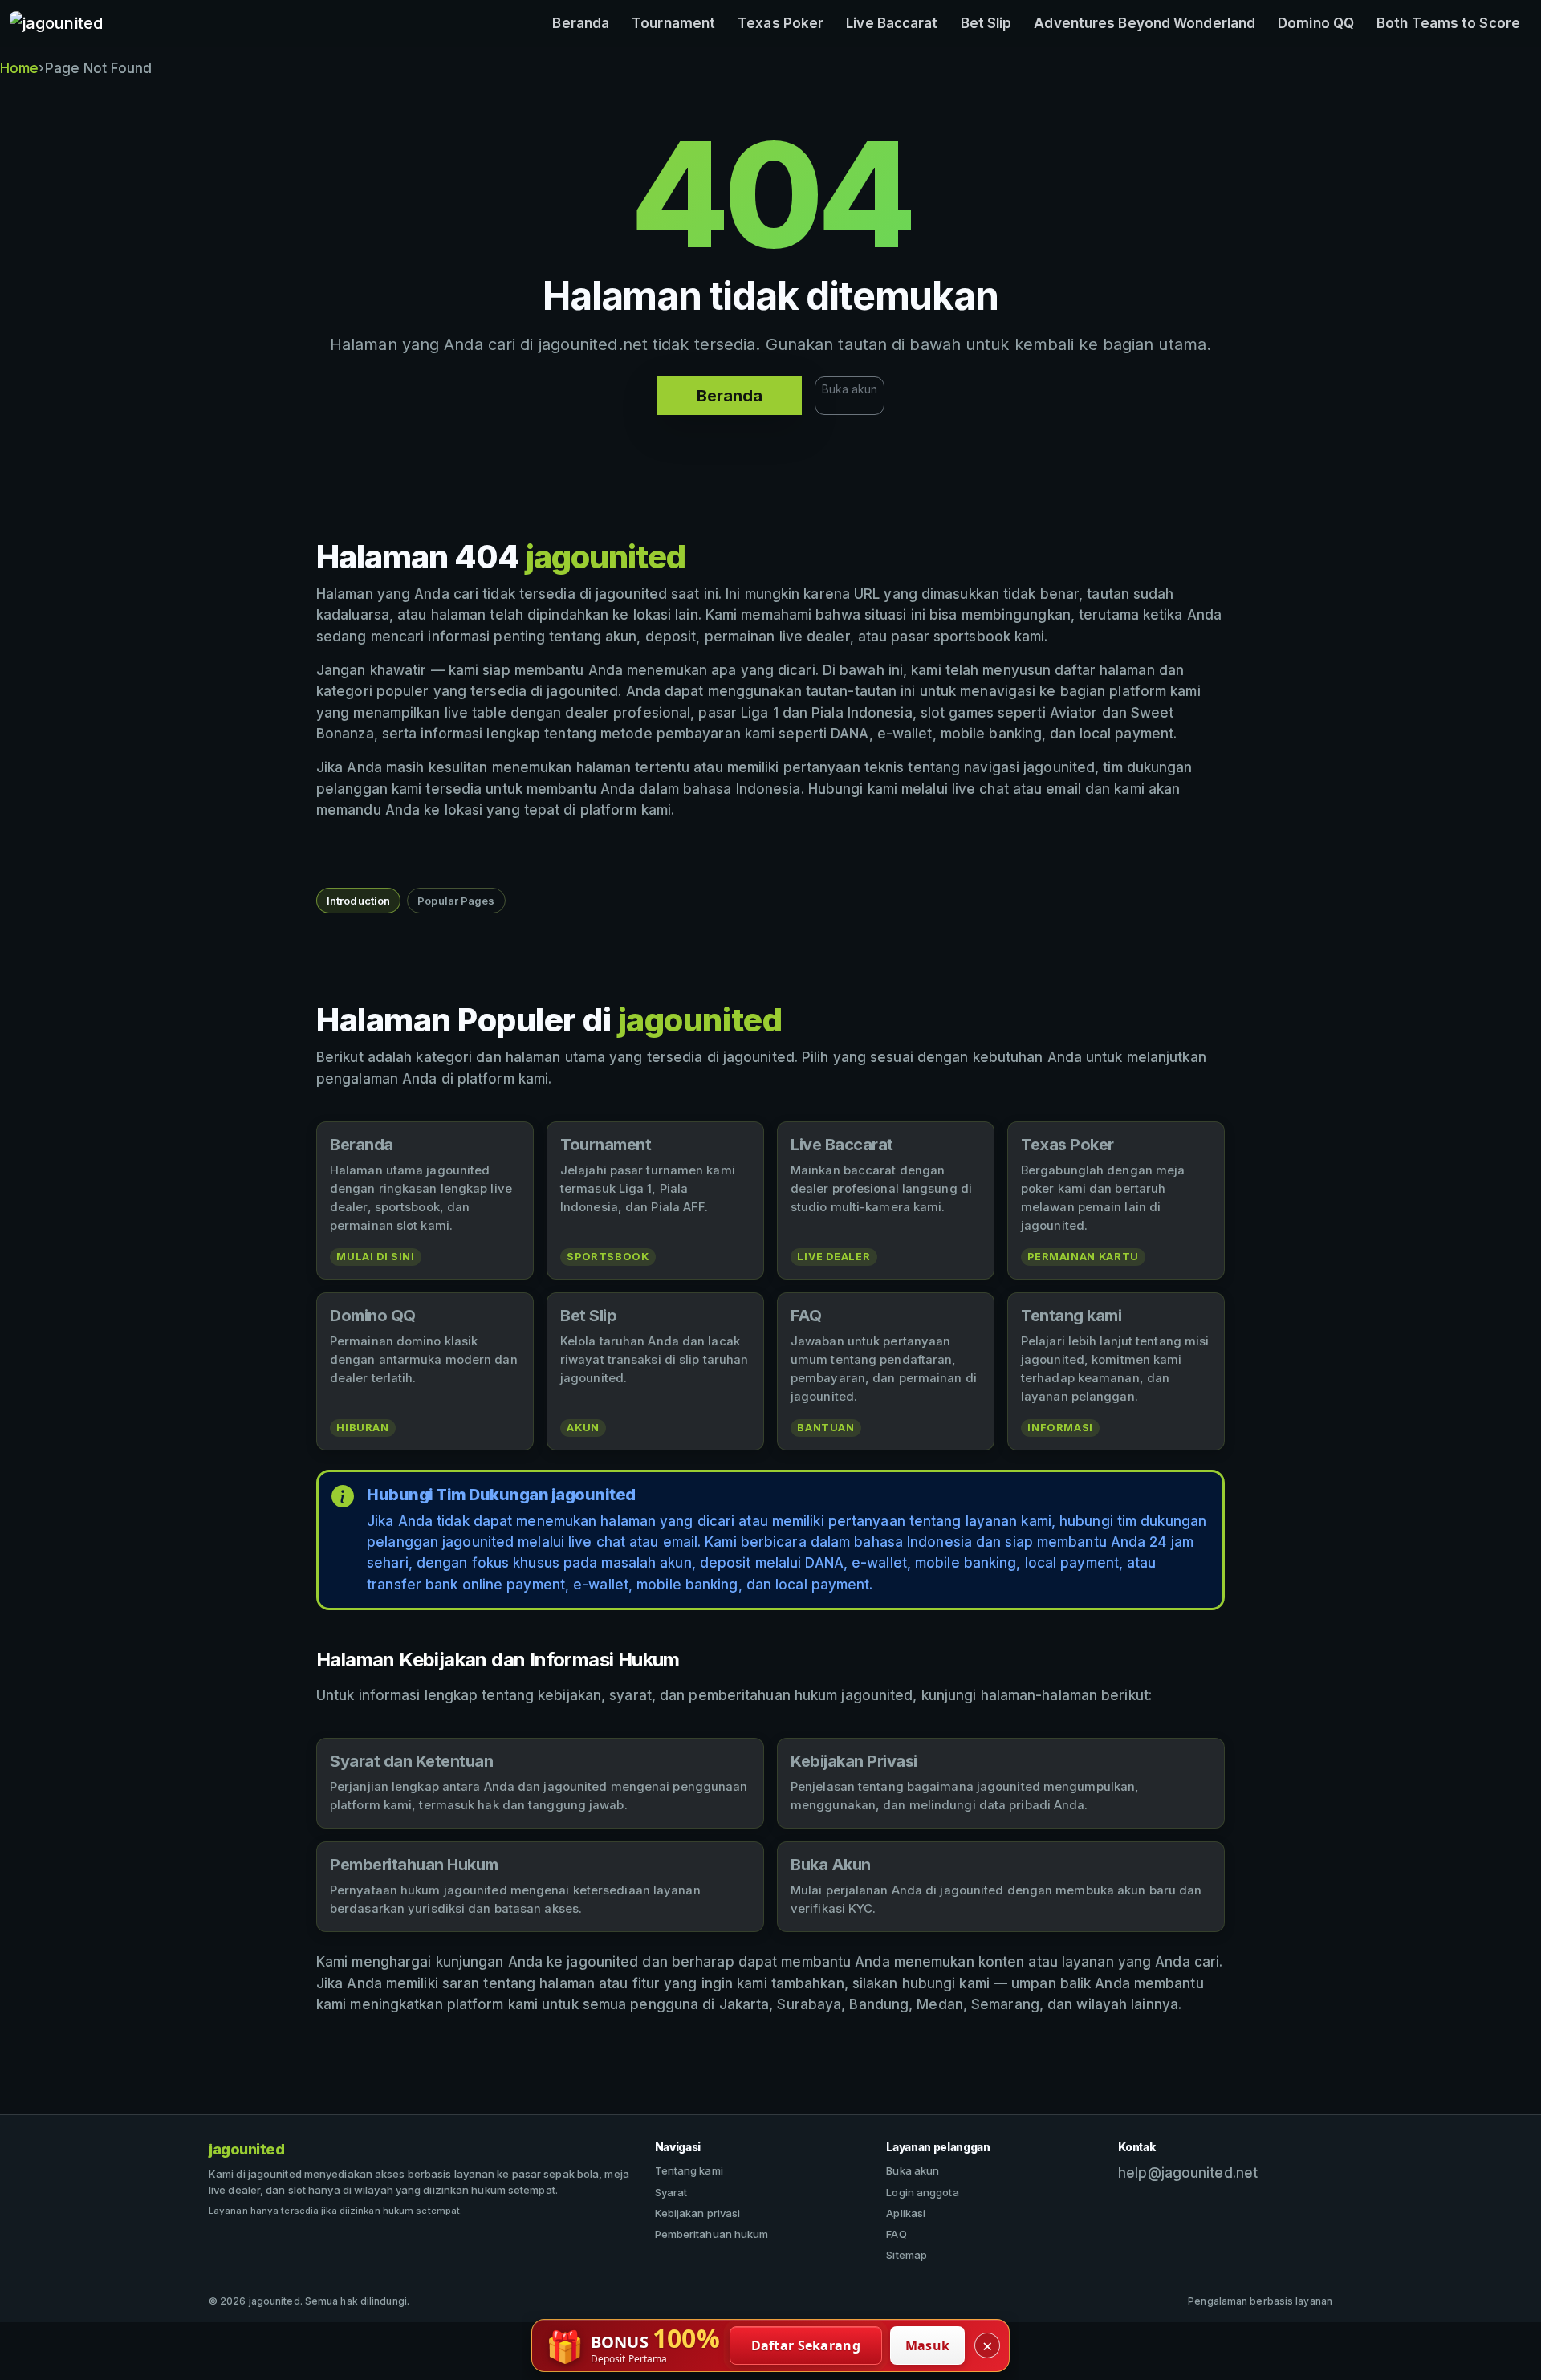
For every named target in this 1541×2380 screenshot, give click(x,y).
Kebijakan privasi (698, 2213)
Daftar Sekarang (806, 2345)
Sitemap (907, 2255)
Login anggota (922, 2192)
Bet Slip (986, 23)
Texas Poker (781, 23)
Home (19, 68)
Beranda (581, 23)
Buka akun (850, 389)
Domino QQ (1316, 23)
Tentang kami (689, 2170)
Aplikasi (906, 2213)
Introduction (358, 901)
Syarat (671, 2192)
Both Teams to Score (1448, 23)
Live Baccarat (892, 23)
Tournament (673, 23)
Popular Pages (456, 901)
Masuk (928, 2345)
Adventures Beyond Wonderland (1145, 23)
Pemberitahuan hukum (712, 2234)
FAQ (896, 2234)
